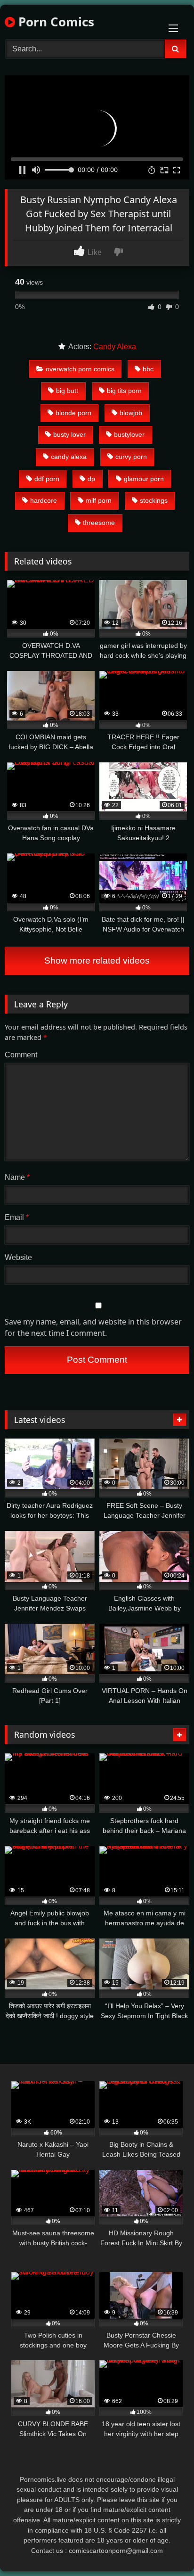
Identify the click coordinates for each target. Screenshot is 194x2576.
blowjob (131, 413)
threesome (99, 523)
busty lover (69, 434)
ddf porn (47, 479)
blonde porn (73, 413)
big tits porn (124, 391)
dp (91, 479)
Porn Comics (55, 22)
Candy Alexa (115, 347)
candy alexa (69, 457)
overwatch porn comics (80, 369)
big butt (67, 391)
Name (17, 1177)
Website (18, 1257)
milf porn (99, 500)
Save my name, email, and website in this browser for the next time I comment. (93, 1327)
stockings (154, 500)
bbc (148, 369)
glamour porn (144, 479)
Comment (21, 1055)
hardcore (44, 500)
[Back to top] (165, 2548)
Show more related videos (97, 961)
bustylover (129, 434)
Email (17, 1217)
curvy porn (131, 457)
